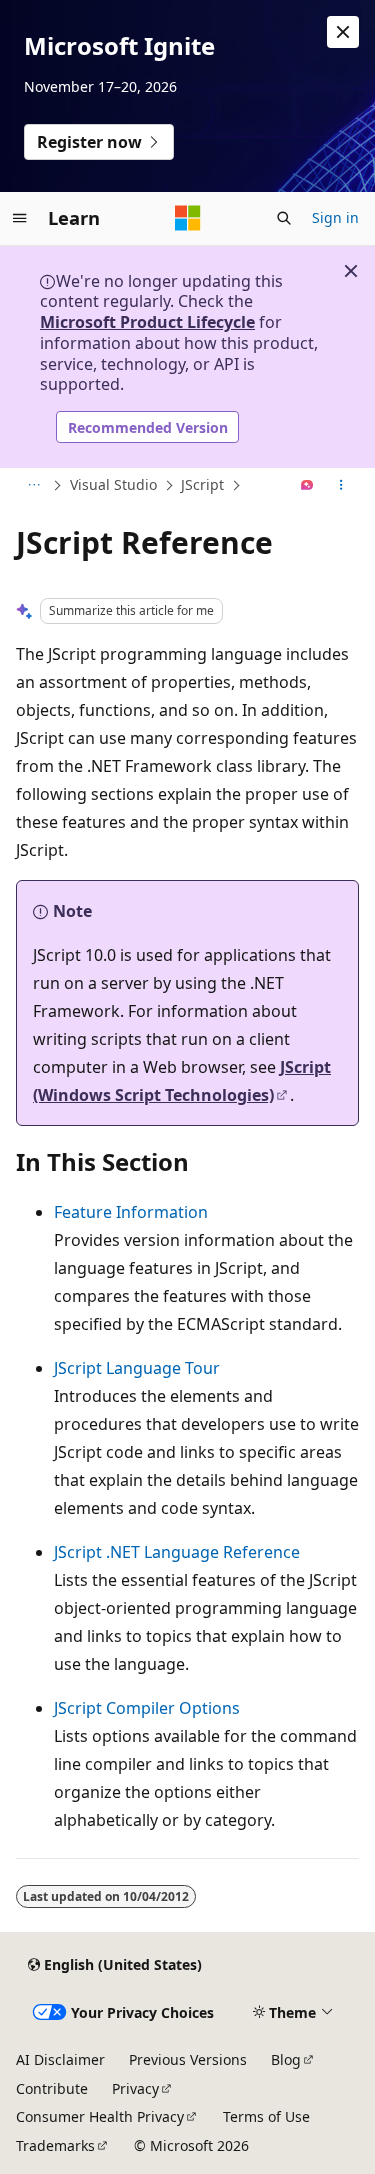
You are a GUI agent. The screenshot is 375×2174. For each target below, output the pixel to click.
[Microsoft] (188, 218)
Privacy (135, 2088)
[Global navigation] (20, 218)
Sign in (335, 217)
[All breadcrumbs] (33, 486)
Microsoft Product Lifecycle (147, 322)
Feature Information (131, 1212)
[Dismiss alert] (343, 32)
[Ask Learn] (307, 486)
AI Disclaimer (60, 2059)
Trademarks (55, 2145)
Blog (286, 2059)
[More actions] (341, 486)
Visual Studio (113, 484)
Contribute (52, 2088)
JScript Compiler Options (147, 1708)
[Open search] (284, 218)
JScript (202, 484)
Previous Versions (188, 2059)
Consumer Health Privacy (100, 2116)
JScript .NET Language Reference (177, 1552)
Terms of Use (266, 2116)
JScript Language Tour (137, 1368)
